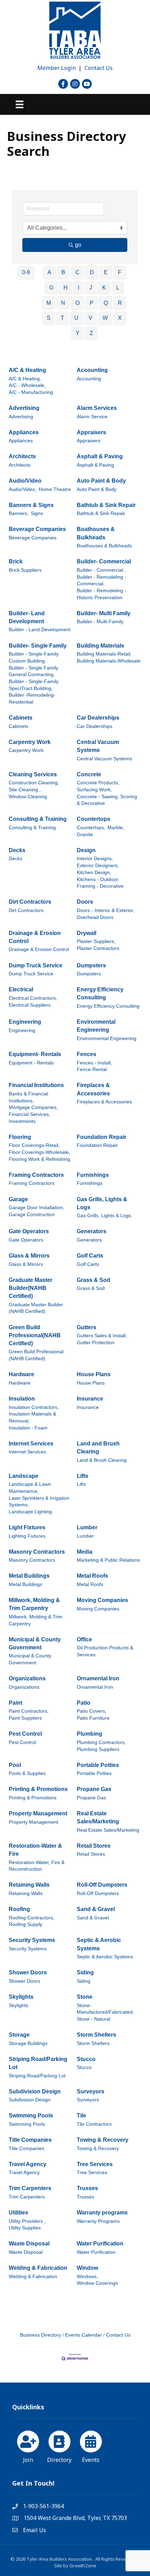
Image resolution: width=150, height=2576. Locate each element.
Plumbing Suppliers (98, 1749)
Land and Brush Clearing (98, 1448)
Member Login (57, 68)
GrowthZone (83, 2566)
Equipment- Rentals (35, 1054)
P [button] (92, 303)
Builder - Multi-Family (100, 622)
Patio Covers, (92, 1711)
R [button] (120, 303)
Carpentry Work (30, 742)
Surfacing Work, (94, 790)
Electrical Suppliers (30, 1005)
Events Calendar (84, 2335)
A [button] (49, 272)
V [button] (91, 318)
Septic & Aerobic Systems (99, 1944)
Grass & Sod (93, 1280)
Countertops (93, 819)
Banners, (19, 513)
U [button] (76, 318)
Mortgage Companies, (33, 1107)
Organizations (27, 1678)
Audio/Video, (23, 489)
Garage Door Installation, (36, 1208)
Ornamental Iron (98, 1678)
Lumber (87, 1527)
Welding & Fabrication (38, 2268)
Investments (22, 1121)
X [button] (120, 318)
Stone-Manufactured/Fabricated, (105, 2009)
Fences (87, 1054)
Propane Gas (94, 1789)
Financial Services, (29, 1114)
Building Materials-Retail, (104, 654)
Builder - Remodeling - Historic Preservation (102, 594)
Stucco (86, 2059)
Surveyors (91, 2091)
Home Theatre (55, 489)
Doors (85, 902)
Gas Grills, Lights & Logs (102, 1203)
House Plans (94, 1374)
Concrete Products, (98, 783)
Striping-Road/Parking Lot (37, 2076)
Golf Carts (90, 1256)
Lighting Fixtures (27, 1536)
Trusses (87, 2188)
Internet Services (31, 1444)
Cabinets (21, 718)
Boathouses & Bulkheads (96, 533)
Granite (85, 835)
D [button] (92, 272)
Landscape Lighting (30, 1512)
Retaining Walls (29, 1885)
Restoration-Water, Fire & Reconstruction (37, 1866)
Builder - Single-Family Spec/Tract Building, (34, 685)
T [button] (62, 318)
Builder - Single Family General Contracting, (33, 671)
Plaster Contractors (98, 948)
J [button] (91, 288)
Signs (37, 513)
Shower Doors (28, 1972)
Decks (17, 850)
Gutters (87, 1327)
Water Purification (100, 2244)
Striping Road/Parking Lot (38, 2063)
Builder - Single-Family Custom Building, (34, 657)
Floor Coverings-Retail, (34, 1145)
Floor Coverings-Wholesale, (39, 1152)
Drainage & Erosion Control (35, 937)
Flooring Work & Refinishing (39, 1159)
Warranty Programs (98, 2221)
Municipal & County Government (35, 1643)
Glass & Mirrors (29, 1256)
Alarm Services (97, 408)
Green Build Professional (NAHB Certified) (36, 1355)
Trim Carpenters (30, 2188)
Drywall (87, 933)
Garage (18, 1199)
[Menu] (20, 104)
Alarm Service (92, 417)
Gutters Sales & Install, (102, 1336)
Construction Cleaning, (34, 783)
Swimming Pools (31, 2115)
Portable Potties (98, 1765)
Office (84, 1639)
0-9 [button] (26, 272)
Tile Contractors (94, 2124)
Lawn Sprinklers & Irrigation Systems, (39, 1502)
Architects (22, 456)
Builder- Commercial (104, 561)
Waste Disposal (29, 2244)
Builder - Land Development (40, 630)
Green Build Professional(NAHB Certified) (35, 1335)
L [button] (118, 288)
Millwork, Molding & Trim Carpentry (34, 1604)
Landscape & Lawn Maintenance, (30, 1488)
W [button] (105, 318)
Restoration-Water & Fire (35, 1850)
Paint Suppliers (25, 1718)
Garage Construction (32, 1215)
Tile (81, 2115)
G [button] (51, 288)
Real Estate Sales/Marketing (98, 1817)
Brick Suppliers (25, 570)
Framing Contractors (36, 1175)
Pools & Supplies (27, 1773)
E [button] (106, 272)
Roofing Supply (25, 1924)
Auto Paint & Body (101, 481)
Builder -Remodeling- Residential (32, 699)
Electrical (21, 989)
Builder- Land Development (27, 617)
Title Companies (30, 2140)
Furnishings (93, 1175)
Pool (15, 1765)
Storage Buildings (28, 2043)
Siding (85, 1972)
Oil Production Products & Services (105, 1651)
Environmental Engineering (96, 1026)
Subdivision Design (35, 2091)
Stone (85, 1997)
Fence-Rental (92, 1069)
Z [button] (91, 333)
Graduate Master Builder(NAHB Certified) (31, 1288)
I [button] (78, 288)
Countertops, (91, 828)
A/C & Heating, (25, 379)
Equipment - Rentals (31, 1063)
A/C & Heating (27, 370)
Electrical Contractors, (33, 998)
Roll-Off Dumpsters (102, 1885)
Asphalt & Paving (100, 456)
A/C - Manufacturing (31, 392)
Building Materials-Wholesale (109, 661)
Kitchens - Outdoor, (98, 879)
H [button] (66, 288)
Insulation (22, 1399)
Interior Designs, (95, 859)
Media (85, 1552)
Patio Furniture (93, 1718)
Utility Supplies (25, 2228)
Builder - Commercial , (101, 570)
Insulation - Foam (28, 1428)
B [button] (63, 272)
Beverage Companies (37, 529)
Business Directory (40, 2335)
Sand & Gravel (96, 1909)
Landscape (24, 1476)
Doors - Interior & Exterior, (106, 910)
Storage (19, 2035)
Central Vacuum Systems (98, 746)
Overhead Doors (95, 917)
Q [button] (106, 303)
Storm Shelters (96, 2035)
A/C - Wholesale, (27, 385)
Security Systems (32, 1940)
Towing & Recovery (103, 2140)
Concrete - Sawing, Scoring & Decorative (107, 800)
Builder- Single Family (38, 646)
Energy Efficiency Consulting (100, 993)
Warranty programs (102, 2213)
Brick (16, 561)
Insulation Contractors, (34, 1407)
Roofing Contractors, (32, 1918)
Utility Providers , (27, 2221)
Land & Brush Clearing (102, 1460)
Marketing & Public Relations (108, 1560)
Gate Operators (29, 1231)
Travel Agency (28, 2164)
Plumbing (89, 1734)
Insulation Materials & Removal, (32, 1417)
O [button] (77, 303)
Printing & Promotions (38, 1789)
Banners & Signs (31, 505)
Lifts (82, 1476)
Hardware (21, 1374)
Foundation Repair (102, 1137)
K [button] (104, 288)
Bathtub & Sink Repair (106, 505)
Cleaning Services (33, 774)
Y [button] (78, 333)
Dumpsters (91, 965)
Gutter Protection (96, 1343)
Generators (92, 1231)
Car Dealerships (98, 718)
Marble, (116, 828)
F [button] (120, 272)
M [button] (49, 303)
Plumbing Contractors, (101, 1742)
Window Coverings (97, 2283)
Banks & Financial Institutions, (28, 1097)
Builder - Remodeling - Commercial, (102, 581)
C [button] (77, 272)
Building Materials (100, 646)
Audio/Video (25, 481)
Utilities (18, 2213)
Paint (16, 1703)
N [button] (63, 303)
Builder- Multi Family (104, 613)
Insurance (90, 1399)
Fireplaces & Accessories (93, 1089)
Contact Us (99, 68)
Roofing (19, 1909)
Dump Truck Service (36, 965)
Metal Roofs (92, 1576)
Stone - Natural (93, 2019)
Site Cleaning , (25, 790)
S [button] (49, 318)
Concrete (89, 774)
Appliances (24, 432)
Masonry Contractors (37, 1552)
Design (86, 850)
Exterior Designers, (98, 866)
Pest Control (25, 1734)
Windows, (87, 2277)
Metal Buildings (29, 1576)
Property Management (38, 1813)
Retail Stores (94, 1846)
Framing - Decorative (100, 886)
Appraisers (91, 432)
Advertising (24, 408)
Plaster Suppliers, (96, 941)
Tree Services (95, 2164)
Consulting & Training (38, 819)
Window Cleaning (28, 797)
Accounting (92, 370)
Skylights (21, 1997)
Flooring (20, 1137)
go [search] (78, 245)
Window (87, 2268)
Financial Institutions (36, 1085)
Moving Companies (102, 1600)
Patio (84, 1703)
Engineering (25, 1022)
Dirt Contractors (30, 902)
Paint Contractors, (29, 1711)
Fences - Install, (94, 1063)
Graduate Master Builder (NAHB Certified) (36, 1308)
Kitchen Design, (94, 873)
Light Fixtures (27, 1527)
